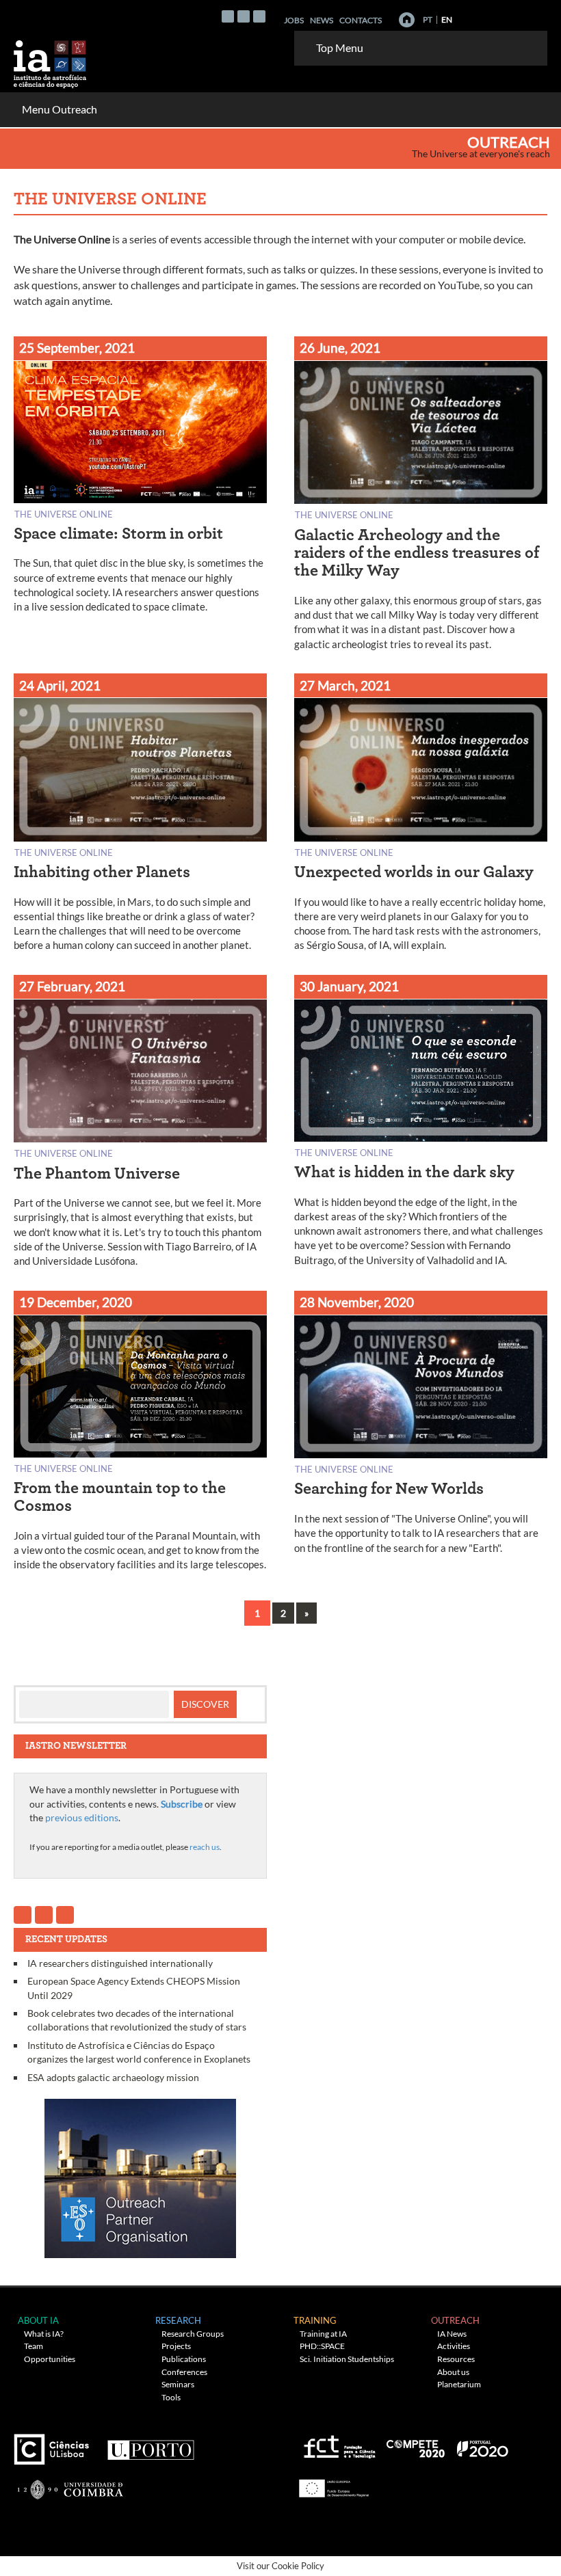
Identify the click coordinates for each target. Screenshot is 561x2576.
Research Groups (193, 2334)
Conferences (184, 2372)
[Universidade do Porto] (150, 2444)
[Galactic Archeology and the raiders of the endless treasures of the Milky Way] (421, 435)
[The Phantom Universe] (140, 1074)
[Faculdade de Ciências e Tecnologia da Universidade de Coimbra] (69, 2483)
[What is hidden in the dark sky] (421, 1073)
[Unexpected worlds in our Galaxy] (421, 772)
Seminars (178, 2384)
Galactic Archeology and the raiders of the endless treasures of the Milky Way (417, 553)
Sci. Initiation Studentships (347, 2359)
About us (453, 2372)
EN (447, 19)
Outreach (509, 142)
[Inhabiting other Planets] (140, 772)
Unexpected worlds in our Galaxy (414, 872)
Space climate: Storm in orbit (118, 534)
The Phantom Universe (97, 1174)
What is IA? (44, 2334)
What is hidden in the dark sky (404, 1172)
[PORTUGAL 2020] (482, 2444)
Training (315, 2320)
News (322, 20)
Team (34, 2346)
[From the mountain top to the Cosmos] (140, 1389)
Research (178, 2320)
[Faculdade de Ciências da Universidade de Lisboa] (55, 2444)
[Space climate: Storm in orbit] (140, 434)
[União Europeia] (332, 2483)
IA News (452, 2334)
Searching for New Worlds (389, 1489)
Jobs (294, 20)
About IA (38, 2320)
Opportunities (50, 2359)
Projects (176, 2346)
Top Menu (340, 48)
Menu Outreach (60, 109)
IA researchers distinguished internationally (120, 1963)
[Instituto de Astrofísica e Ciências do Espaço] (51, 60)
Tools (171, 2397)
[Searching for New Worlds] (421, 1390)
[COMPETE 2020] (417, 2444)
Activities (454, 2346)
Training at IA (323, 2334)
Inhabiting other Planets (102, 872)
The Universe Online (64, 514)
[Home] (407, 20)
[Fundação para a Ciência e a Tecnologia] (338, 2444)
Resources (456, 2359)
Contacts (361, 20)
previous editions (82, 1817)
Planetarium (459, 2384)
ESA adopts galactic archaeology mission (113, 2077)
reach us (205, 1847)
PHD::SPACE (322, 2346)
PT (428, 19)
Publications (184, 2359)
